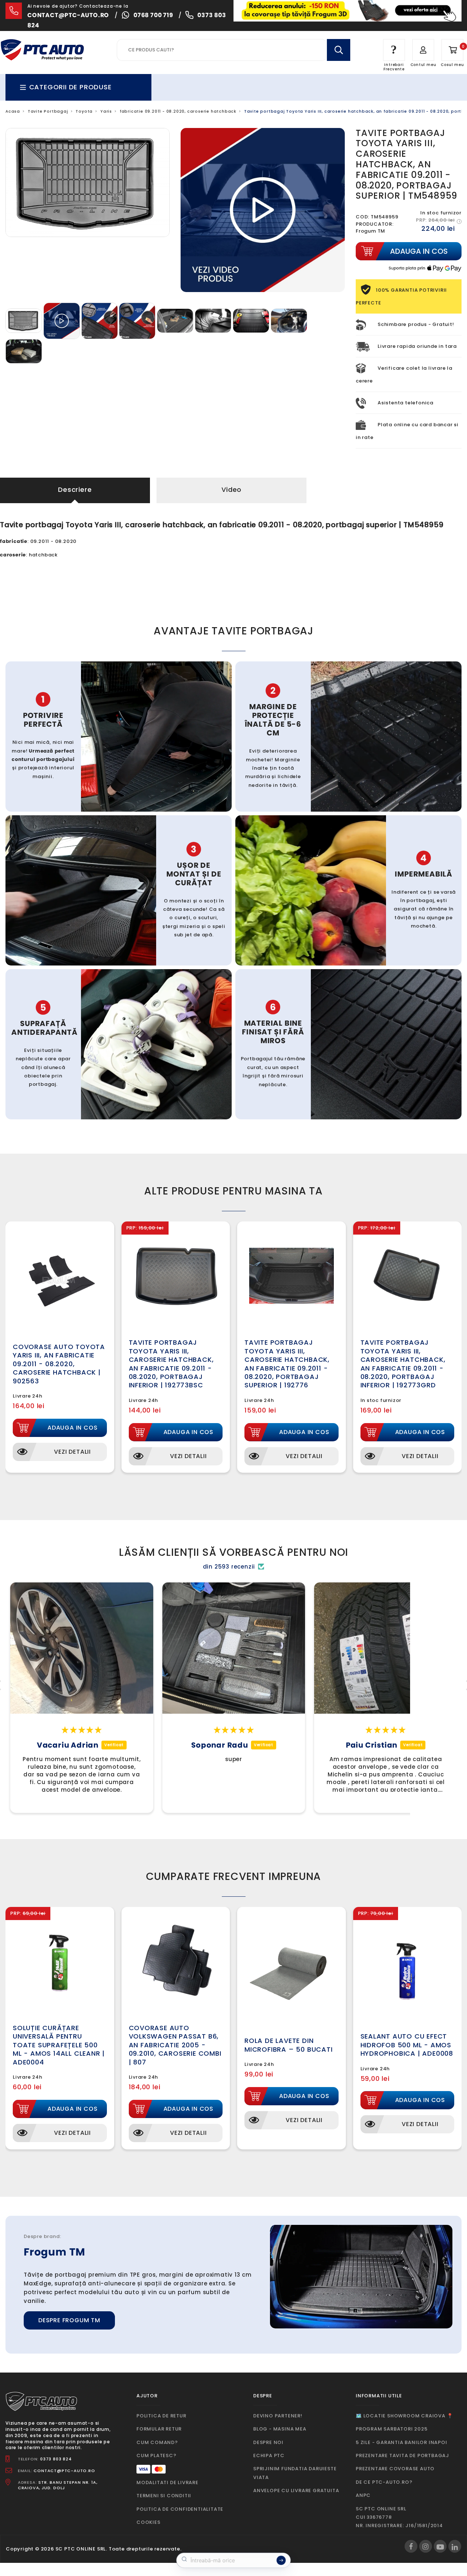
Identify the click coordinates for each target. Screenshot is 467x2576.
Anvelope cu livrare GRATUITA (296, 2490)
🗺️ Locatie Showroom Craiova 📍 (404, 2416)
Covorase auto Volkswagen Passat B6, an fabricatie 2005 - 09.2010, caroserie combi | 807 (175, 2045)
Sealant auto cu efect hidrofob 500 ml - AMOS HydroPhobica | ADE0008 (407, 2045)
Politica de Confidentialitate (180, 2509)
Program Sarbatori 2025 (392, 2429)
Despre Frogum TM (69, 2320)
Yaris (106, 111)
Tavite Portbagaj (48, 111)
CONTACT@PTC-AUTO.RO (64, 2471)
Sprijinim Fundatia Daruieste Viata (295, 2473)
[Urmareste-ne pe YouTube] (440, 2546)
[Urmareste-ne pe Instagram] (426, 2546)
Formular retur (159, 2429)
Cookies (148, 2522)
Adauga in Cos (72, 1428)
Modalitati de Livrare (167, 2482)
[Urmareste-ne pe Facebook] (411, 2546)
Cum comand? (157, 2442)
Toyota (84, 111)
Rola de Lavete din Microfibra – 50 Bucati (289, 2045)
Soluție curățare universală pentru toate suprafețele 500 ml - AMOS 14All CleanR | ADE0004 (59, 2045)
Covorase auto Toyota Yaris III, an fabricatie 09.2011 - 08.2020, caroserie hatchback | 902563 (59, 1364)
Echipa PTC (269, 2455)
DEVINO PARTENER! (278, 2416)
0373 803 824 (56, 2459)
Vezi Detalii (72, 1452)
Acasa (13, 111)
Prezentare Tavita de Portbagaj (402, 2455)
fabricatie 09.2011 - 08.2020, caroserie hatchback (178, 111)
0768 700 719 (153, 15)
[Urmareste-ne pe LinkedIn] (455, 2546)
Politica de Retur (161, 2416)
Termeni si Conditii (164, 2496)
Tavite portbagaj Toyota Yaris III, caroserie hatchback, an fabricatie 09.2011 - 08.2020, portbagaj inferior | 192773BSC (171, 1364)
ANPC (363, 2495)
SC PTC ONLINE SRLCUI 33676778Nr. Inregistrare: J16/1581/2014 (399, 2517)
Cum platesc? (157, 2455)
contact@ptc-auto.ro (68, 15)
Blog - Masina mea (280, 2429)
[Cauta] (339, 50)
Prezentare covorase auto (395, 2469)
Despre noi (268, 2442)
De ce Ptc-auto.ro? (384, 2482)
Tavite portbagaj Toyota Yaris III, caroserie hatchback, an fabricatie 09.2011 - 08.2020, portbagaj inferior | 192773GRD (403, 1364)
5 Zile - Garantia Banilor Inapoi (402, 2442)
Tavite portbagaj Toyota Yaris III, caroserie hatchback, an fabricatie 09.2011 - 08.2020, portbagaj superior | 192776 (287, 1364)
